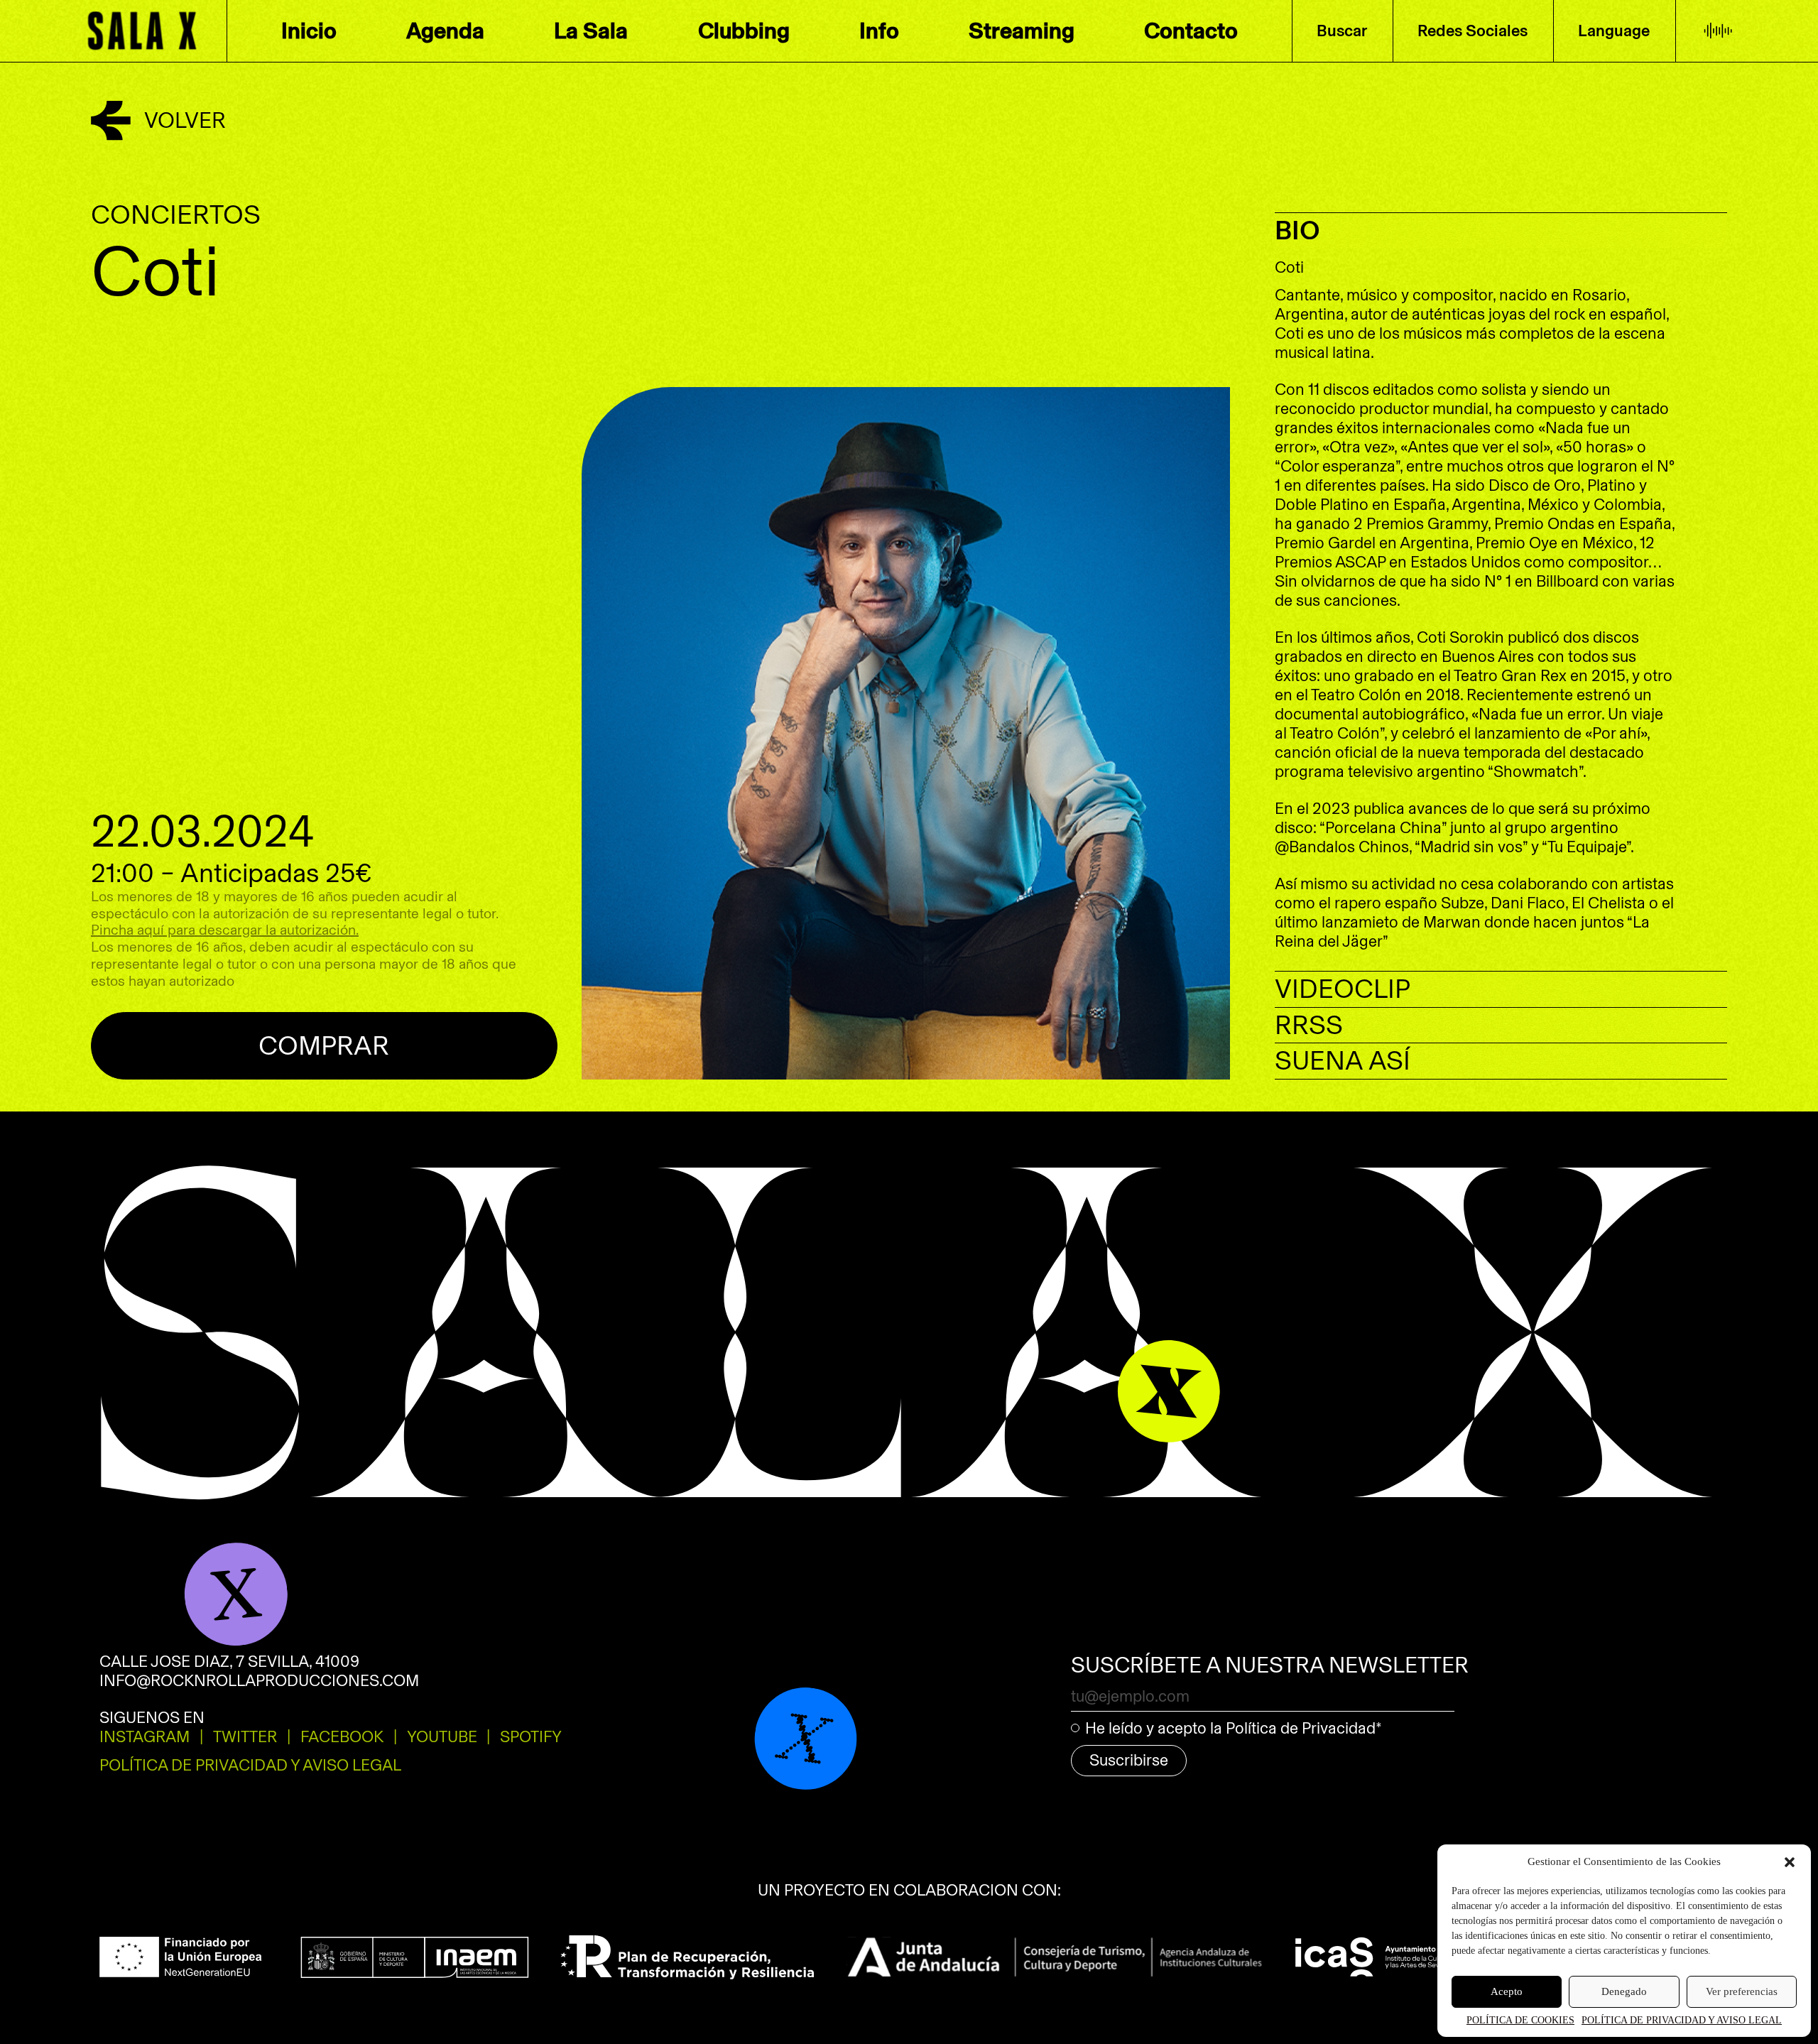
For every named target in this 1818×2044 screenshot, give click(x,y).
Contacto (1191, 31)
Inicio (309, 31)
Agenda (445, 31)
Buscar (1342, 31)
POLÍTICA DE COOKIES (1520, 2020)
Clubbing (744, 31)
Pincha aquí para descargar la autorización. (225, 930)
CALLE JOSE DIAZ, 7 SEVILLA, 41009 (229, 1662)
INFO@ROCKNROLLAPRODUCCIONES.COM (259, 1681)
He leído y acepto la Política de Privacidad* (1234, 1728)
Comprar (324, 1046)
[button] (1790, 1862)
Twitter (245, 1737)
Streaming (1022, 31)
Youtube (442, 1737)
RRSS (1309, 1025)
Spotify (1474, 74)
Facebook (342, 1737)
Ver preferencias (1742, 1991)
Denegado (1624, 1991)
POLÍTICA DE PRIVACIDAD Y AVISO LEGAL (1682, 2020)
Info (879, 31)
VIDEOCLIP (1343, 989)
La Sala (591, 31)
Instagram (145, 1737)
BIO (1297, 230)
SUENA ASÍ (1343, 1061)
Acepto (1507, 1991)
